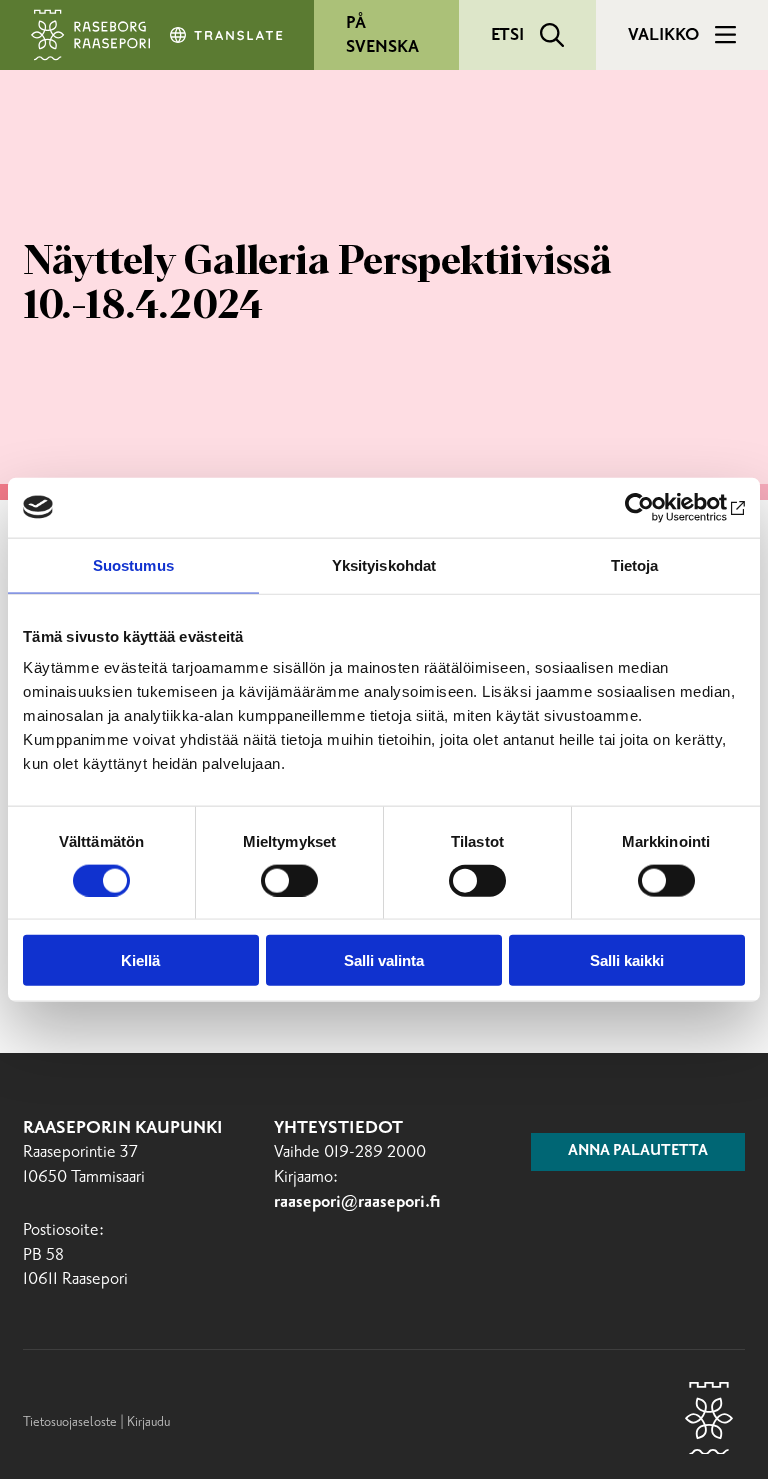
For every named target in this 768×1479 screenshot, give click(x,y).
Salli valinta (384, 960)
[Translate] (228, 35)
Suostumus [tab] (133, 564)
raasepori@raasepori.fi (357, 1202)
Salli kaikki (627, 960)
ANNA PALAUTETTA (638, 1151)
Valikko (663, 35)
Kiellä (140, 960)
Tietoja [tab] (635, 564)
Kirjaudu (148, 1422)
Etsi (507, 35)
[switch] (289, 880)
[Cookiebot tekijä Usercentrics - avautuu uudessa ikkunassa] (657, 507)
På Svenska (382, 35)
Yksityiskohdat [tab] (384, 564)
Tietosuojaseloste (70, 1422)
